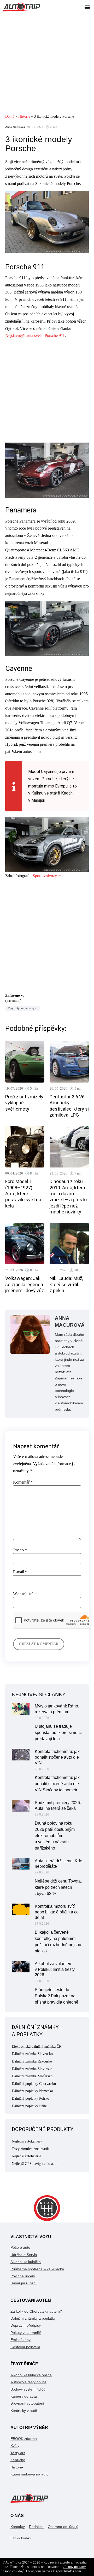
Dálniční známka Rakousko (32, 2061)
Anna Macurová (15, 127)
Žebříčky (18, 2460)
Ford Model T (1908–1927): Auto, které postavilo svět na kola (23, 1194)
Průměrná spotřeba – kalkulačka (37, 2269)
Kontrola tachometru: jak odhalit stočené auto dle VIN (57, 1757)
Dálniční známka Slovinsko (32, 2069)
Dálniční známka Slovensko (32, 2054)
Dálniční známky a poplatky (33, 2318)
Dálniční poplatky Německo (32, 2091)
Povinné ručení (23, 2276)
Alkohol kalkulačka (26, 2262)
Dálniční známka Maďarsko (32, 2076)
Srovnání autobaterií (27, 2403)
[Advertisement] (47, 63)
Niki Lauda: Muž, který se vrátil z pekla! (66, 1284)
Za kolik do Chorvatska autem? (36, 2311)
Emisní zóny (20, 2340)
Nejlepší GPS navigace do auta (34, 2164)
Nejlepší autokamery (27, 2141)
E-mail (20, 1572)
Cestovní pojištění (25, 2347)
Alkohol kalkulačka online (31, 2375)
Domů (10, 116)
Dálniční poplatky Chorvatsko (34, 2084)
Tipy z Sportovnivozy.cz (23, 1008)
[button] (87, 7)
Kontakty (18, 2527)
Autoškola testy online (28, 2382)
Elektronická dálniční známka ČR (37, 2047)
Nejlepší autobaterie (26, 2156)
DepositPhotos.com (67, 2571)
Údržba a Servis (24, 2255)
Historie (24, 116)
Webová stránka (26, 1594)
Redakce (36, 2527)
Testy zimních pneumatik (30, 2149)
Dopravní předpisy (26, 2325)
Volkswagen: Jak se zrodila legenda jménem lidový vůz (25, 1284)
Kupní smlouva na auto (30, 2474)
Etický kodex (21, 2538)
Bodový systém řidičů (28, 2389)
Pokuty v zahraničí (26, 2333)
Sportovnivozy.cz (47, 876)
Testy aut (18, 2453)
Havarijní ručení (23, 2283)
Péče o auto (20, 2247)
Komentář (23, 1482)
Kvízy (15, 2446)
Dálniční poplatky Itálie (29, 2106)
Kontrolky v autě (24, 2411)
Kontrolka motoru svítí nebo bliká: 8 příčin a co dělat (57, 1912)
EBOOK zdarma (24, 2439)
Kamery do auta (24, 2396)
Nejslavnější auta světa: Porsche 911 (35, 335)
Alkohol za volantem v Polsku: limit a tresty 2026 (55, 1969)
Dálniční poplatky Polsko (30, 2098)
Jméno (20, 1550)
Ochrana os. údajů (63, 2527)
